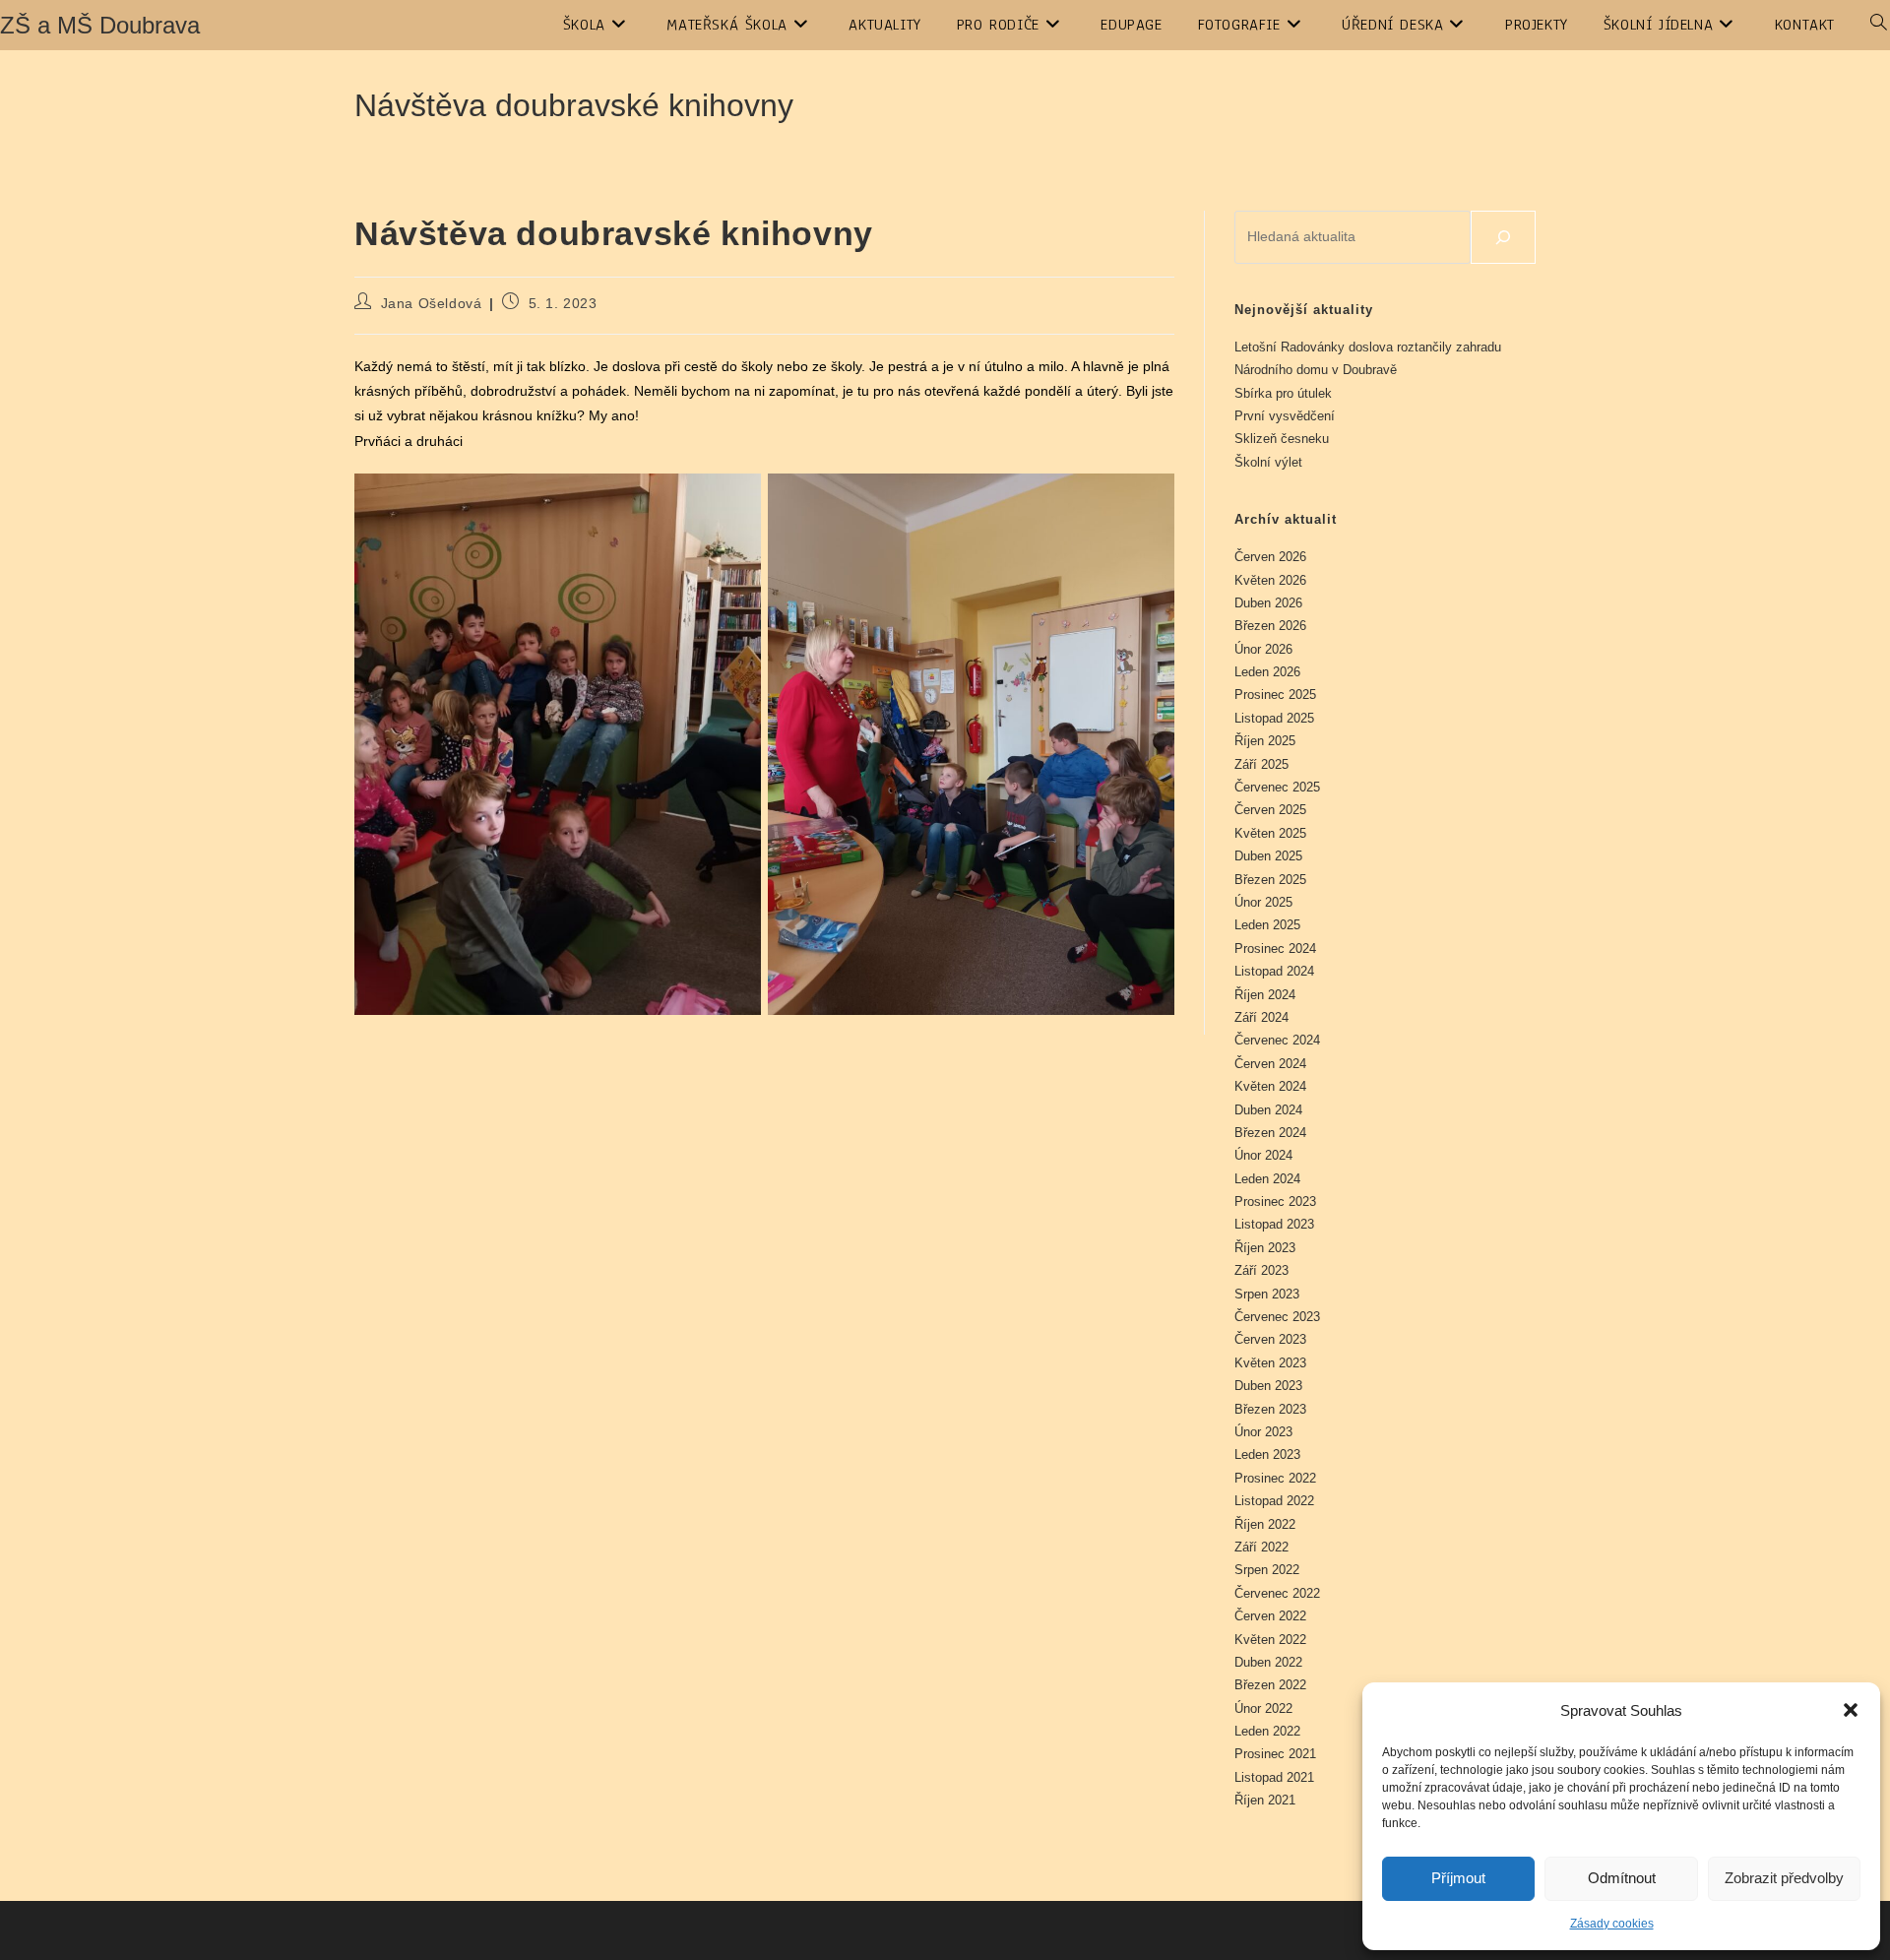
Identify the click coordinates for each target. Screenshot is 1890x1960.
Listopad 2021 (1274, 1777)
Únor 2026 (1263, 649)
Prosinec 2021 (1275, 1754)
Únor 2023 (1263, 1432)
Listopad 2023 (1274, 1224)
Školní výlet (1268, 462)
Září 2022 (1261, 1547)
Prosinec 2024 (1275, 948)
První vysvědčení (1285, 416)
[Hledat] (1503, 237)
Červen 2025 (1270, 810)
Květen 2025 (1270, 833)
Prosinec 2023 (1275, 1201)
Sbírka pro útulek (1283, 393)
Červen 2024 (1270, 1064)
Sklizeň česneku (1282, 439)
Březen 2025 (1270, 880)
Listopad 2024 (1274, 971)
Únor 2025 (1263, 902)
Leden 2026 (1267, 672)
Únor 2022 (1263, 1708)
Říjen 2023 (1265, 1248)
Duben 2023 (1268, 1386)
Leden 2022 (1267, 1731)
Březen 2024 (1270, 1133)
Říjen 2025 (1265, 741)
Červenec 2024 (1277, 1040)
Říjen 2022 (1265, 1524)
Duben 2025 (1268, 856)
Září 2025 (1261, 764)
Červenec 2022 (1277, 1593)
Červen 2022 (1270, 1616)
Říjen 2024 (1265, 995)
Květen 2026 (1270, 580)
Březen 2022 (1270, 1685)
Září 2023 (1261, 1270)
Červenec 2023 (1277, 1317)
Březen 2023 (1270, 1409)
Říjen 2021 (1265, 1800)
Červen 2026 (1270, 557)
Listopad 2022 (1274, 1501)
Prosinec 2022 (1275, 1478)
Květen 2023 (1270, 1363)
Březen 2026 (1270, 626)
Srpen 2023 (1267, 1294)
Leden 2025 (1267, 925)
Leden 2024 (1267, 1179)
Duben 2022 (1268, 1662)
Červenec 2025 (1277, 787)
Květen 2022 (1270, 1640)
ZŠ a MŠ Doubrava (100, 25)
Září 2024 (1261, 1017)
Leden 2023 (1267, 1454)
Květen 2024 (1270, 1086)
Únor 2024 (1263, 1155)
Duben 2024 (1268, 1110)
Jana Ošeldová (432, 303)
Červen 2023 (1270, 1339)
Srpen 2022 (1267, 1570)
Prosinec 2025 (1275, 695)
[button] (1851, 1710)
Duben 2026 (1268, 603)
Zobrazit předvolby (1784, 1878)
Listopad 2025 (1274, 718)
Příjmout (1458, 1878)
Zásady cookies (1612, 1924)
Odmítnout (1622, 1878)
